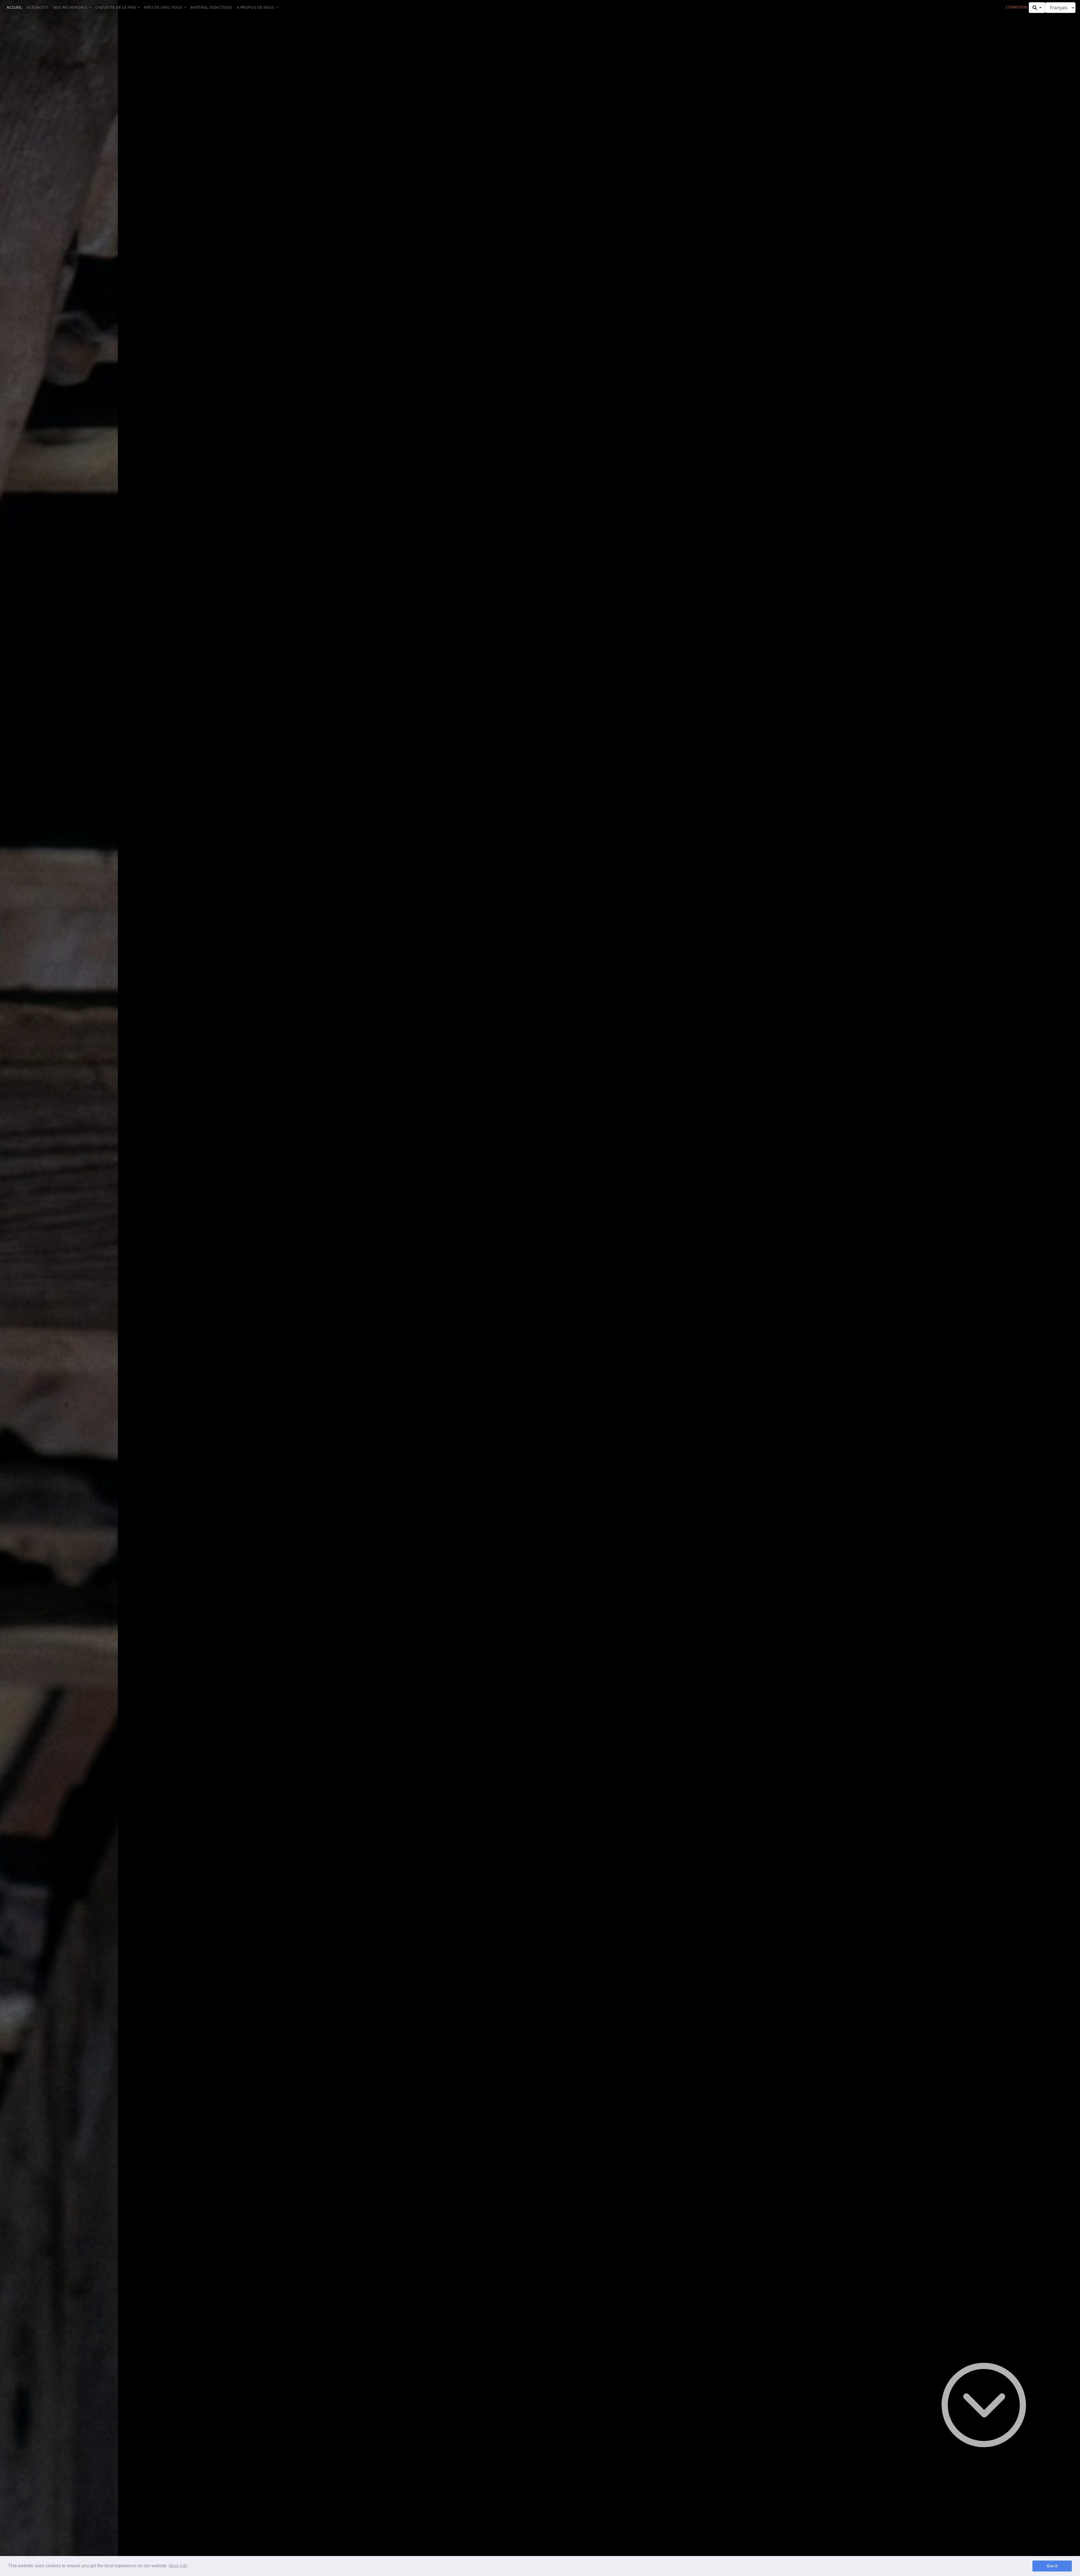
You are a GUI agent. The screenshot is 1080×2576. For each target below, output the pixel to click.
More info (178, 2566)
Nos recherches (71, 7)
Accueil (14, 7)
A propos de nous (256, 7)
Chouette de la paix (116, 7)
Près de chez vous (164, 7)
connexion (1017, 7)
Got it (1052, 2566)
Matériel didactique (211, 7)
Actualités (38, 7)
